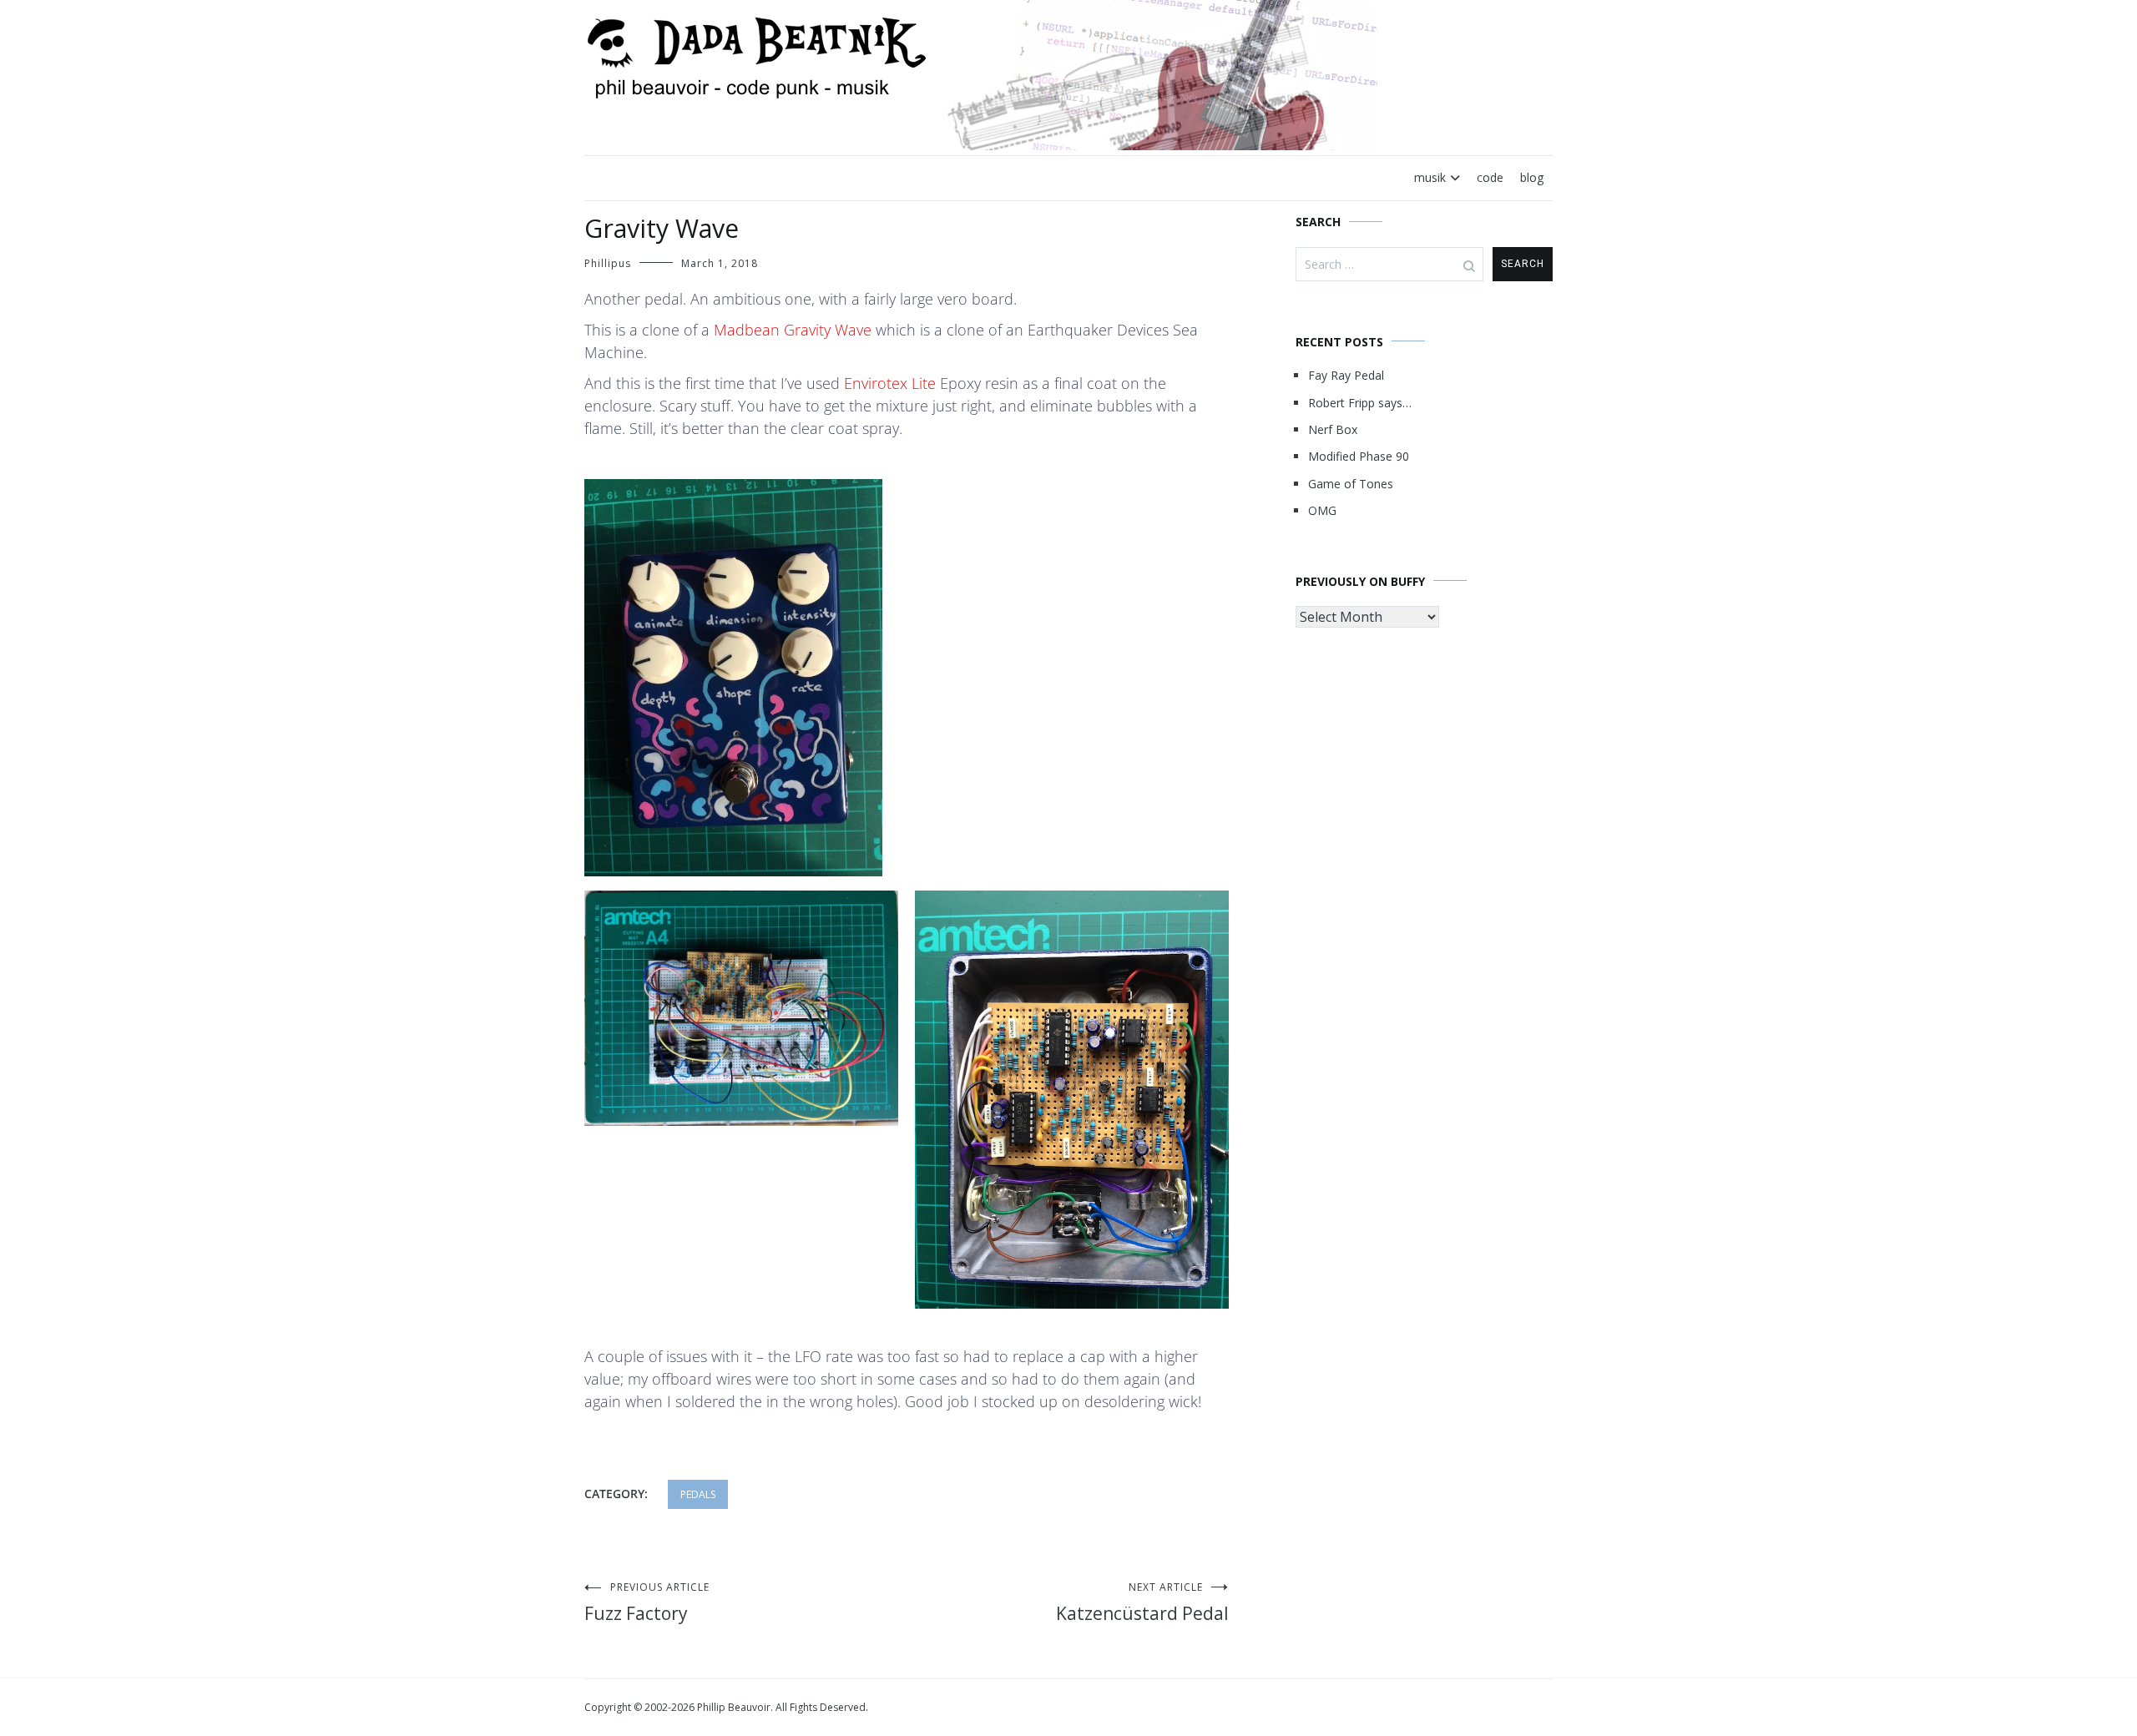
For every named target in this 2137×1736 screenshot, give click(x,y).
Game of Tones (1351, 484)
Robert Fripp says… (1360, 403)
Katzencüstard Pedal (1142, 1602)
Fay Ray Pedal (1346, 375)
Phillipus (608, 263)
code (1490, 177)
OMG (1322, 510)
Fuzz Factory (647, 1602)
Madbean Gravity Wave (793, 330)
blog (1532, 177)
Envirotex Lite (890, 383)
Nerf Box (1333, 429)
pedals (698, 1494)
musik (1430, 177)
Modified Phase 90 (1359, 456)
